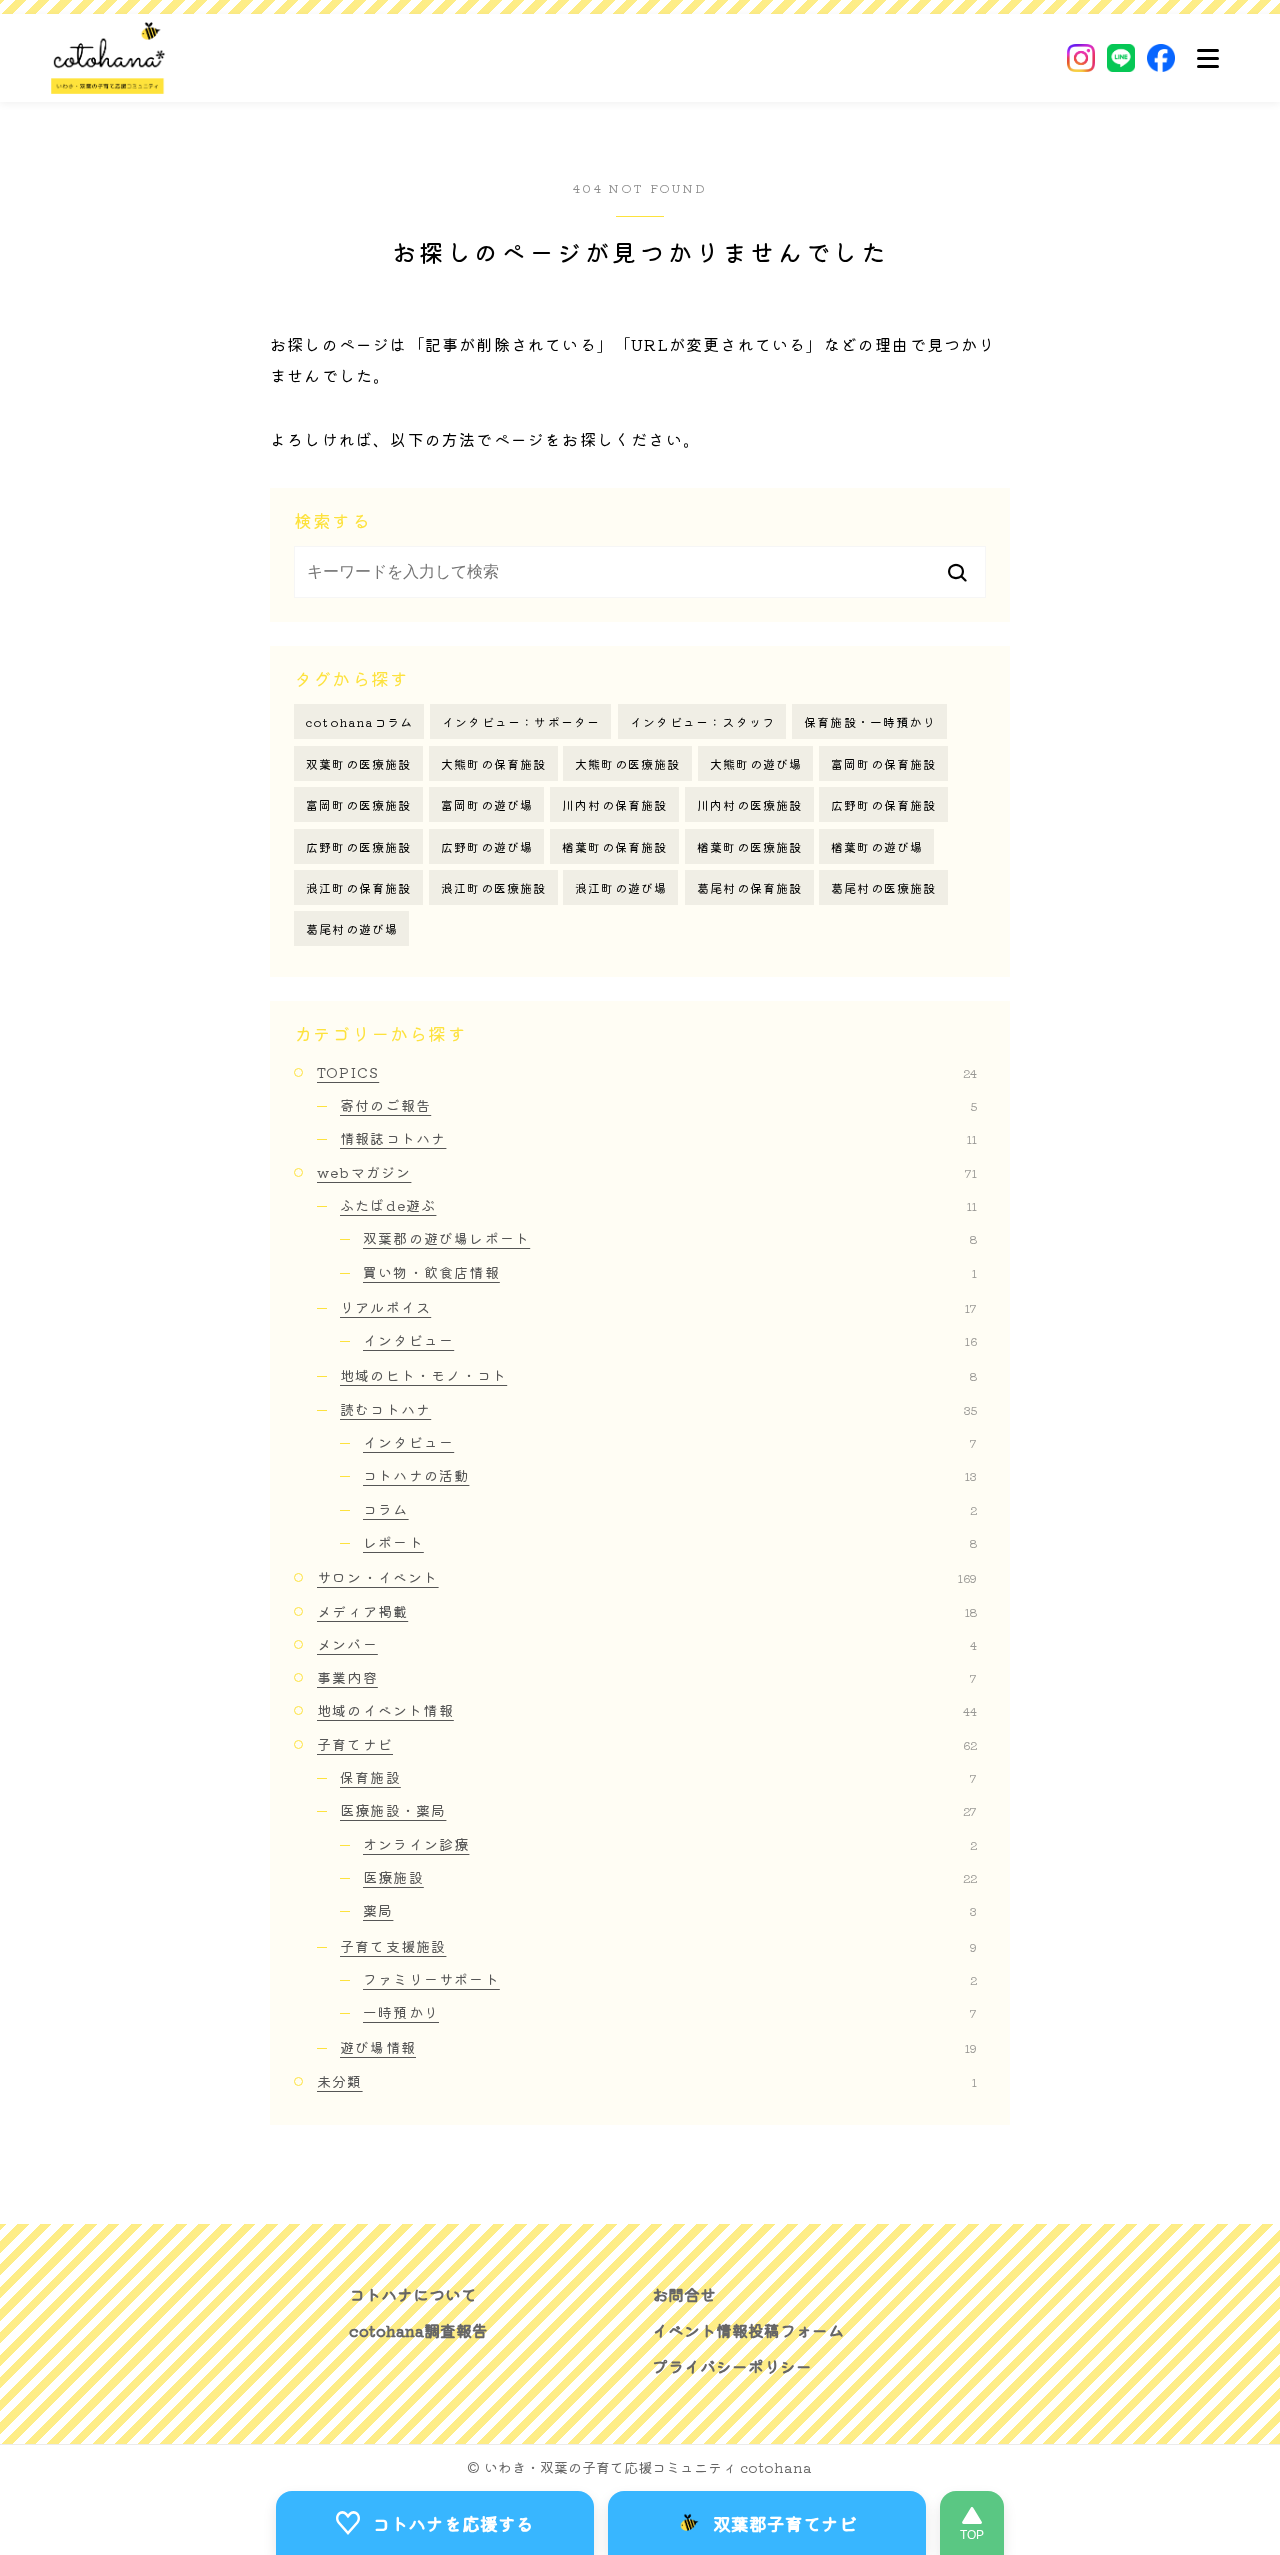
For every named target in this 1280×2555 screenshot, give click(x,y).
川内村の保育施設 (615, 804)
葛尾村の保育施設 (750, 887)
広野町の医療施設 (359, 846)
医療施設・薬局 (658, 1810)
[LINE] (1121, 58)
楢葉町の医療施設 (750, 846)
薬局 (670, 1910)
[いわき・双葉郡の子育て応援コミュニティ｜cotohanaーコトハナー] (108, 58)
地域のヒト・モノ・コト (658, 1375)
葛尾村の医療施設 (884, 887)
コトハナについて (413, 2294)
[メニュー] (1208, 58)
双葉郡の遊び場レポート (670, 1238)
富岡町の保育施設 (884, 763)
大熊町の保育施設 (494, 763)
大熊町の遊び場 (756, 763)
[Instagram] (1081, 58)
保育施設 (658, 1777)
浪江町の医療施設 (494, 887)
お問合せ (684, 2294)
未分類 (647, 2081)
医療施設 (670, 1877)
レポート (670, 1542)
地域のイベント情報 (647, 1710)
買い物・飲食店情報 (670, 1272)
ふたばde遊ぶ (658, 1205)
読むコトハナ (658, 1409)
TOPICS (647, 1072)
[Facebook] (1161, 58)
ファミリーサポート (670, 1979)
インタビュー (670, 1340)
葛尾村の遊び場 (352, 928)
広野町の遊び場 (487, 846)
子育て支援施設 (658, 1946)
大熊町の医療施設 (628, 763)
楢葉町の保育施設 (615, 846)
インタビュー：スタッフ (702, 721)
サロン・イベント (647, 1577)
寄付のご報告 (658, 1105)
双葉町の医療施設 (359, 763)
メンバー (647, 1644)
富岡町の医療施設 (359, 804)
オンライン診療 (670, 1844)
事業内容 (647, 1677)
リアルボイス (658, 1307)
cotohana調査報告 (418, 2330)
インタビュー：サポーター (521, 721)
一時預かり (670, 2012)
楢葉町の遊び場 (877, 846)
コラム (670, 1509)
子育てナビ (647, 1744)
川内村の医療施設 (750, 804)
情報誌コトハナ (658, 1138)
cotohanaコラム (359, 721)
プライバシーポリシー (732, 2366)
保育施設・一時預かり (870, 721)
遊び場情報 (658, 2047)
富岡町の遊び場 (487, 804)
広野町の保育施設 (884, 804)
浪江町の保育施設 (359, 887)
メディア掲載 (647, 1611)
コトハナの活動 (670, 1475)
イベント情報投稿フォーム (748, 2330)
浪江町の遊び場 (621, 887)
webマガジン (647, 1172)
